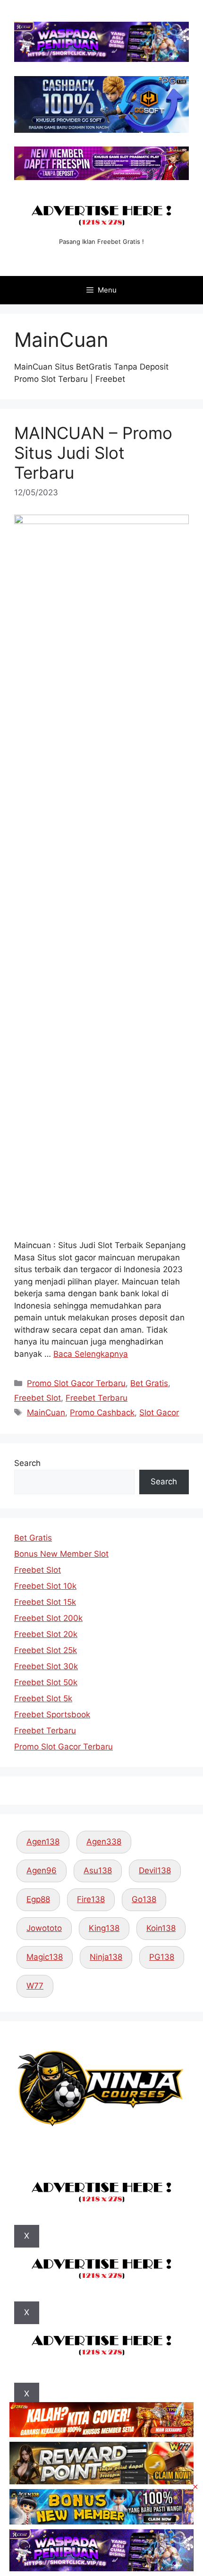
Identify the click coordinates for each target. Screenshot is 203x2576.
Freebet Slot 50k (46, 1682)
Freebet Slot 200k (48, 1618)
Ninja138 (106, 1957)
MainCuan (46, 1413)
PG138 (162, 1957)
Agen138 (43, 1842)
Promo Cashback (102, 1413)
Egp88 (38, 1899)
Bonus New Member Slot (61, 1554)
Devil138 (155, 1870)
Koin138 (161, 1928)
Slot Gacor (159, 1413)
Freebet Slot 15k (45, 1602)
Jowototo (44, 1928)
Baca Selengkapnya (91, 1354)
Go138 (144, 1899)
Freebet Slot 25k (46, 1650)
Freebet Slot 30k (46, 1666)
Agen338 (104, 1842)
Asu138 (98, 1870)
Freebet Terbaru (97, 1398)
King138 (104, 1928)
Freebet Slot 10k (45, 1586)
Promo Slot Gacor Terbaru (76, 1383)
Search (27, 1463)
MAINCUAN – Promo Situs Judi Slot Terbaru (93, 453)
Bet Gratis (149, 1383)
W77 (35, 1986)
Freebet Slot (38, 1398)
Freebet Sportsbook (52, 1714)
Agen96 (42, 1870)
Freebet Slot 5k (43, 1698)
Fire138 (91, 1899)
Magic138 (45, 1957)
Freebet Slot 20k (46, 1634)
